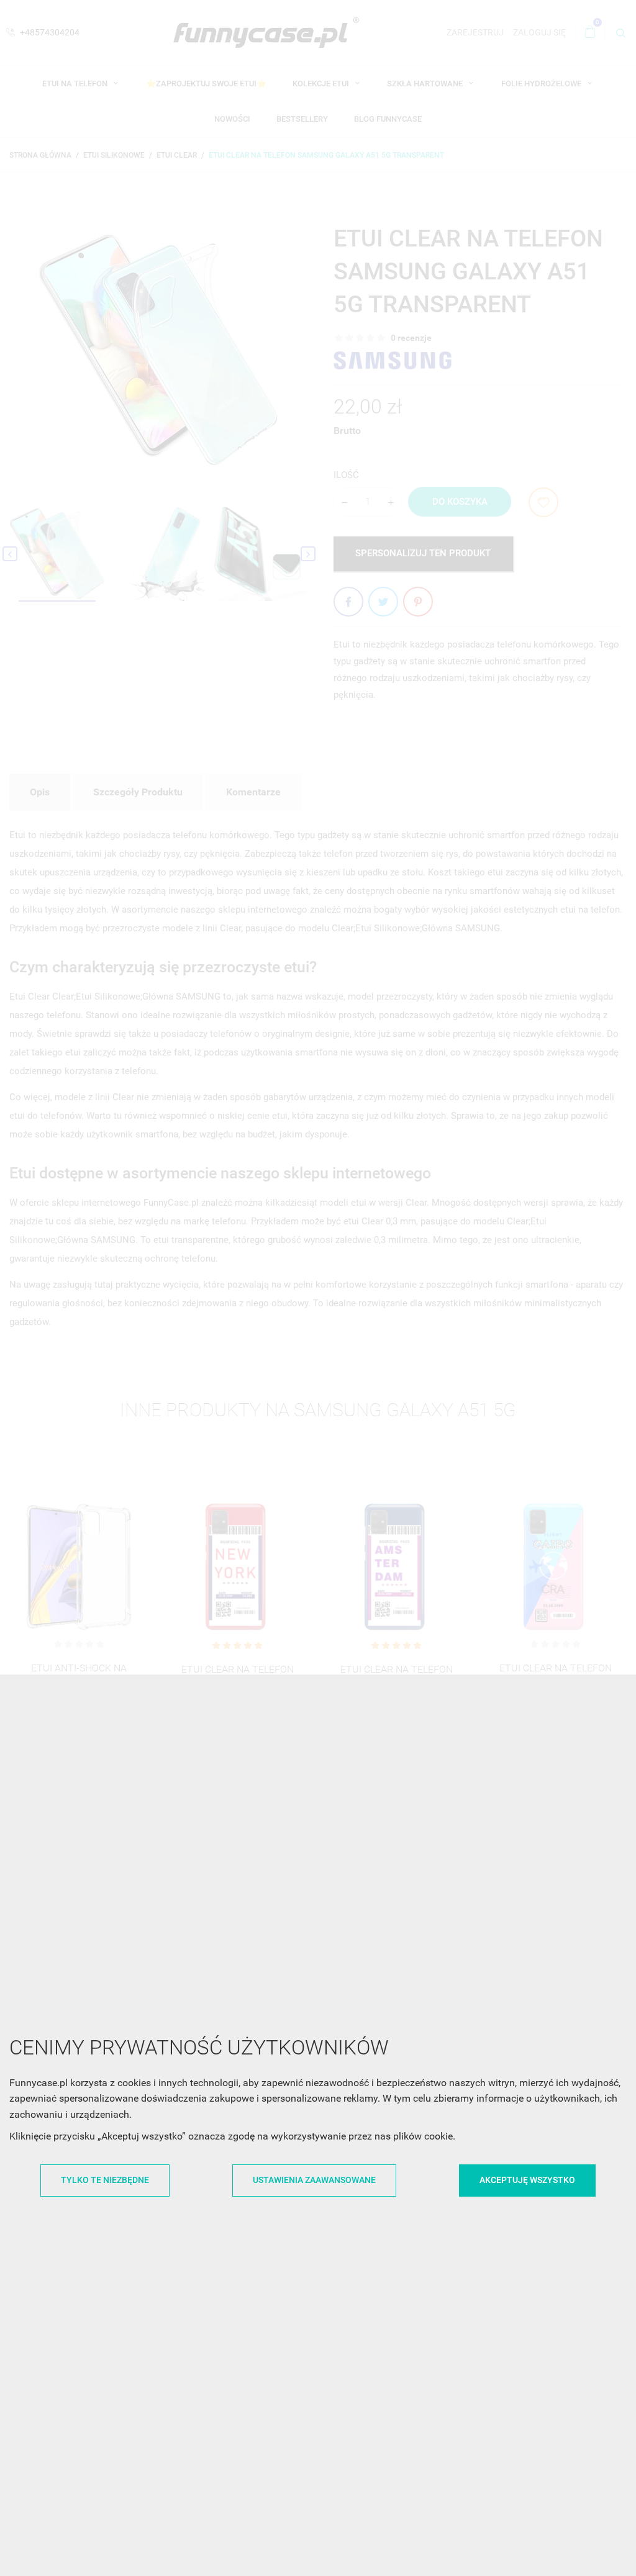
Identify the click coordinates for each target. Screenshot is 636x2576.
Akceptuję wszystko (527, 2180)
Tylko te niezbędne (105, 2180)
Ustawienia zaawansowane (314, 2180)
